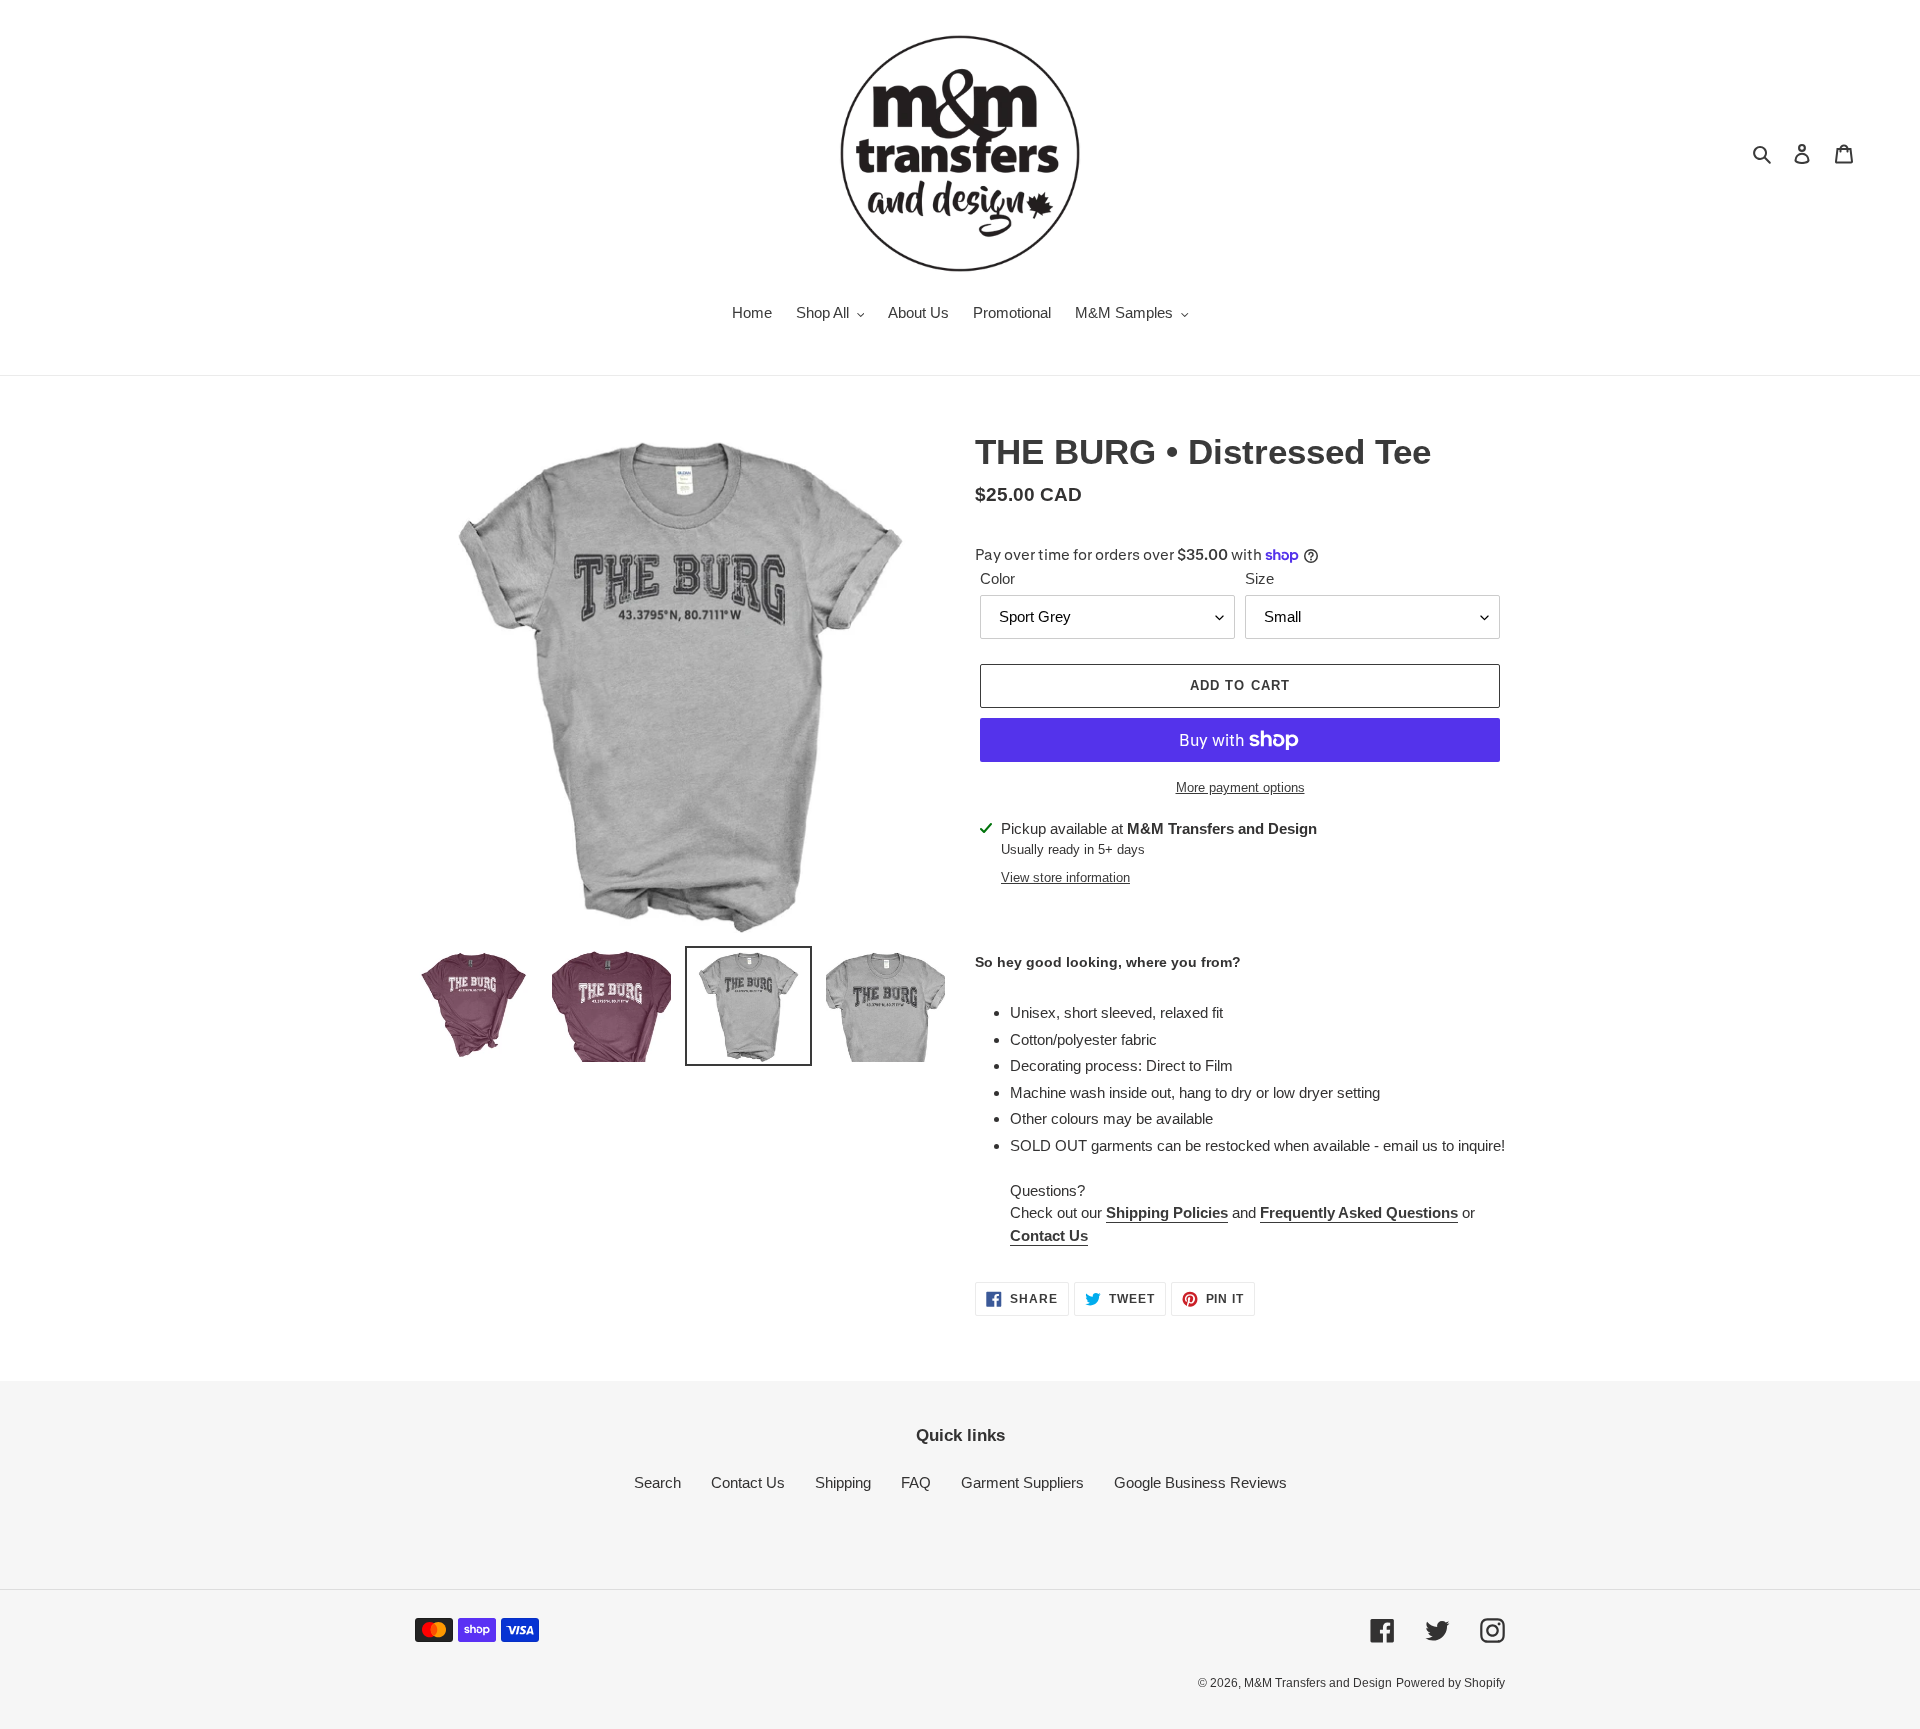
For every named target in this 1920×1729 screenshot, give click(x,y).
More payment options (1240, 787)
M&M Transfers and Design (1318, 1683)
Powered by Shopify (1450, 1683)
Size (1259, 578)
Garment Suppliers (1022, 1482)
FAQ (916, 1482)
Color (997, 578)
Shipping (843, 1482)
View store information (1065, 877)
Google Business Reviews (1200, 1482)
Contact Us (1049, 1235)
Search (657, 1482)
